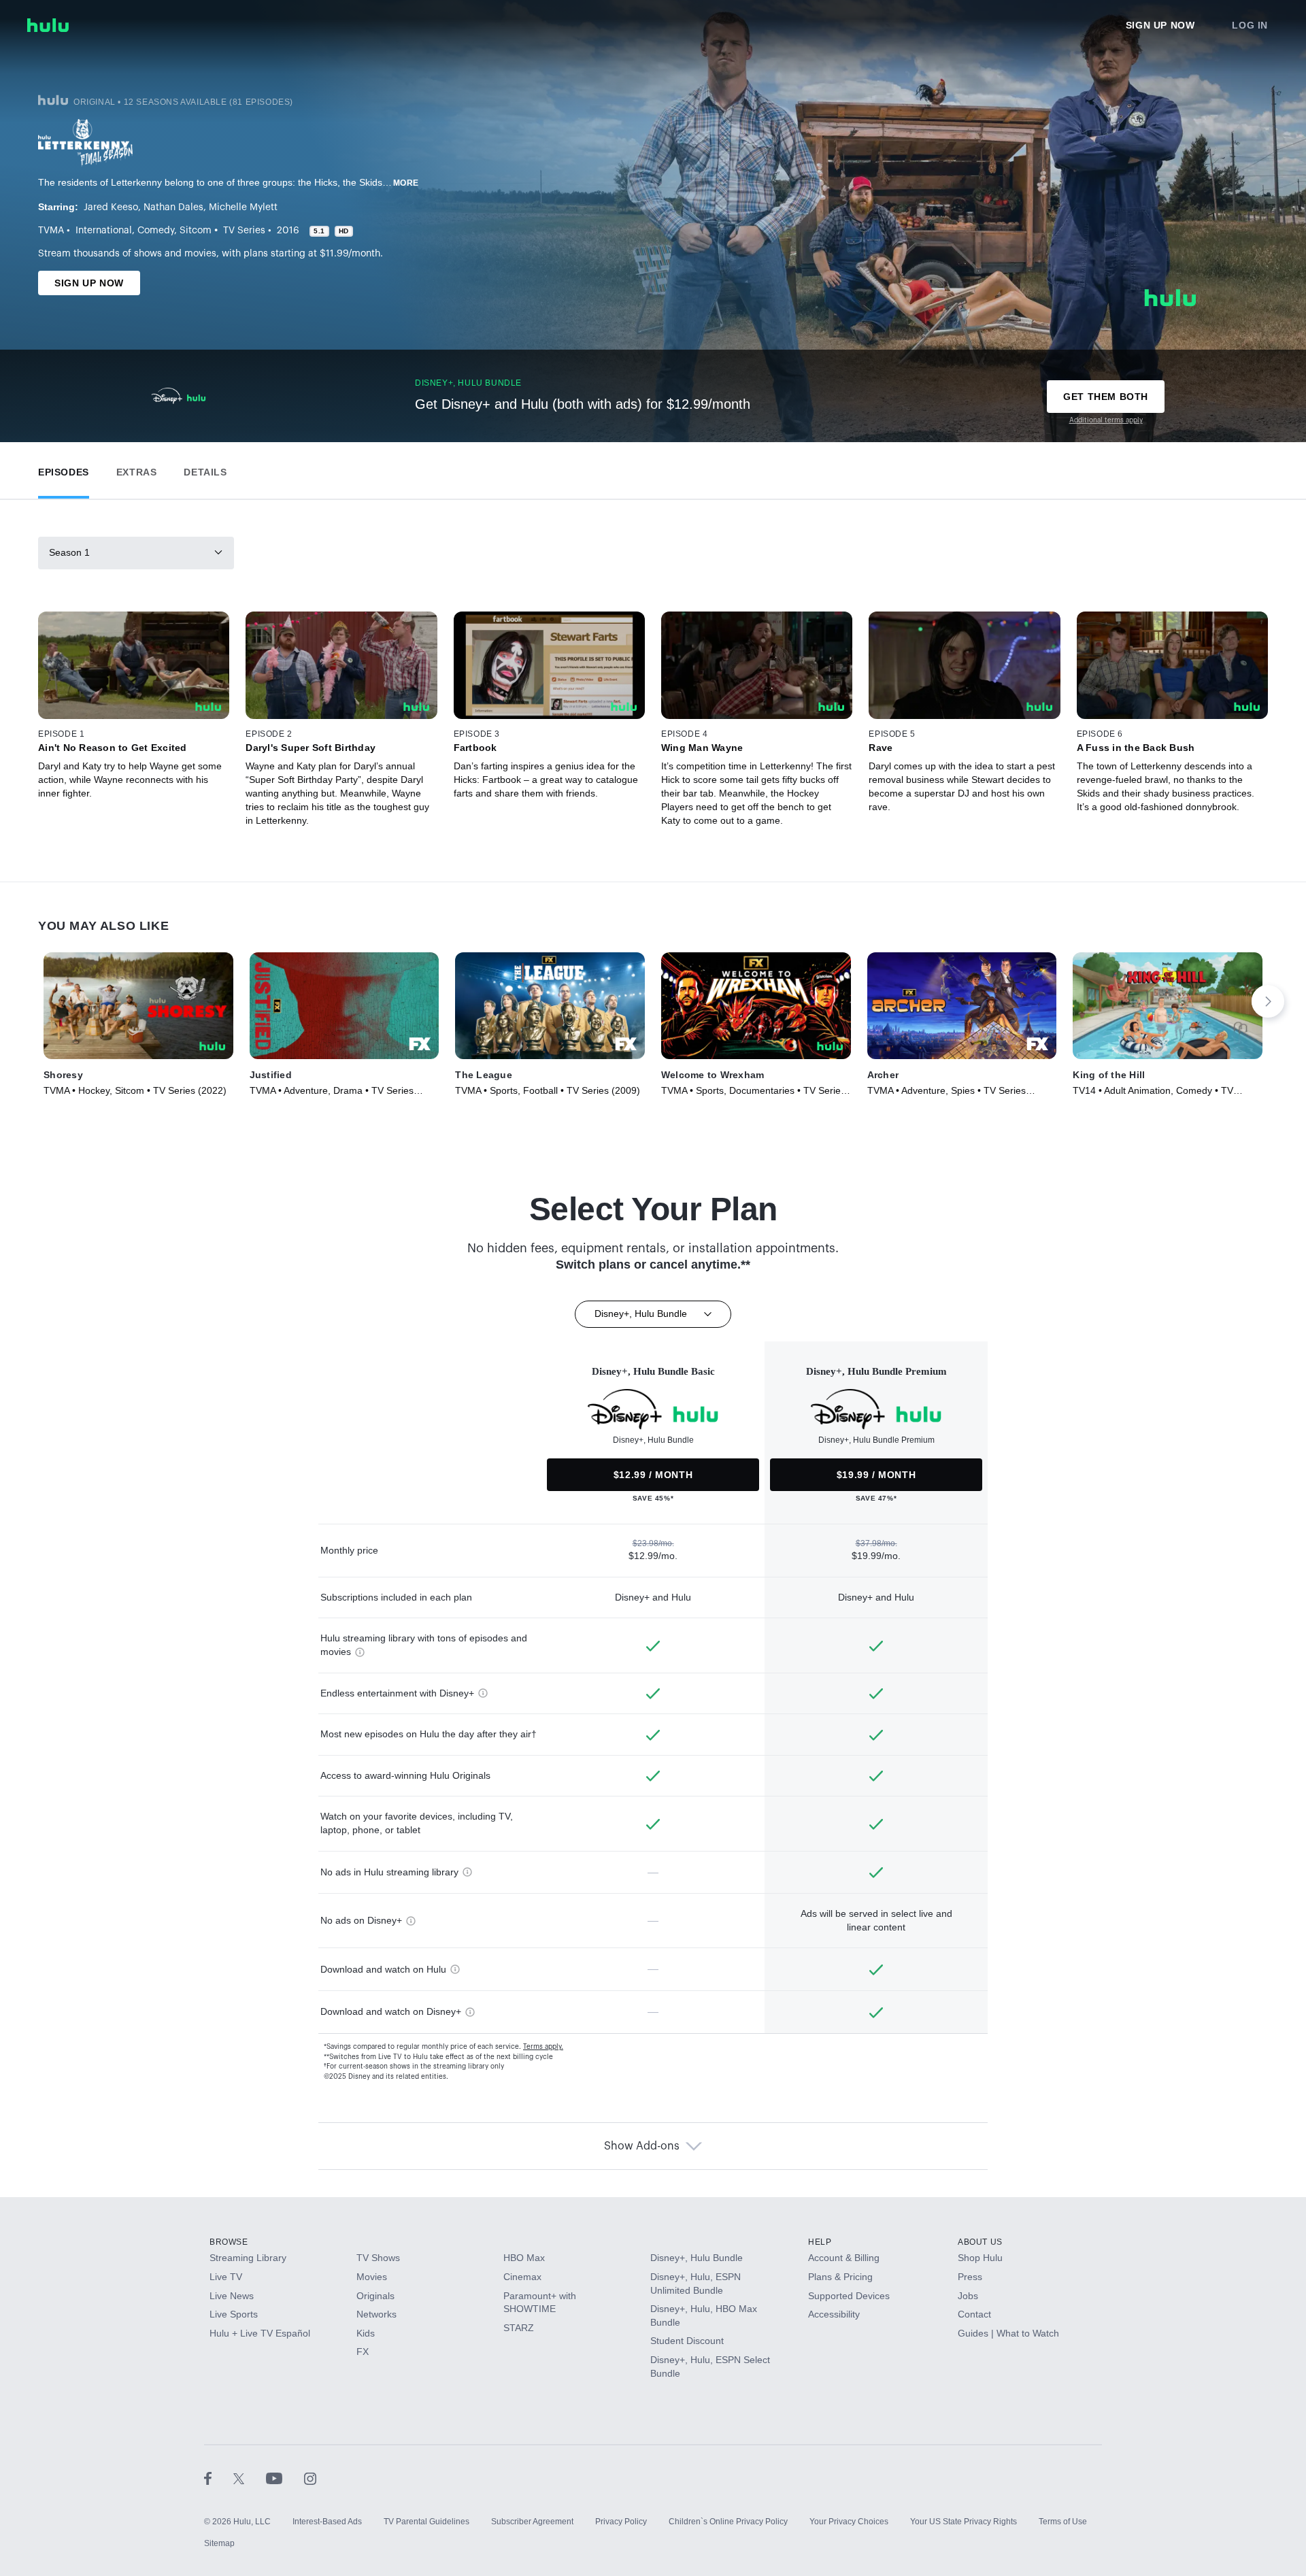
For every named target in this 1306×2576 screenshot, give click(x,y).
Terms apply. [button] (543, 2047)
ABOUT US (980, 2242)
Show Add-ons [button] (642, 2146)
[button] (64, 469)
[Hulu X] (250, 2478)
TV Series (244, 231)
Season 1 (69, 552)
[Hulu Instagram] (310, 2478)
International (104, 231)
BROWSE (229, 2242)
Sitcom (196, 231)
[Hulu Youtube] (285, 2478)
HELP (820, 2242)
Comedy (156, 231)
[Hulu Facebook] (219, 2478)
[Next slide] (1268, 1001)
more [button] (406, 183)
